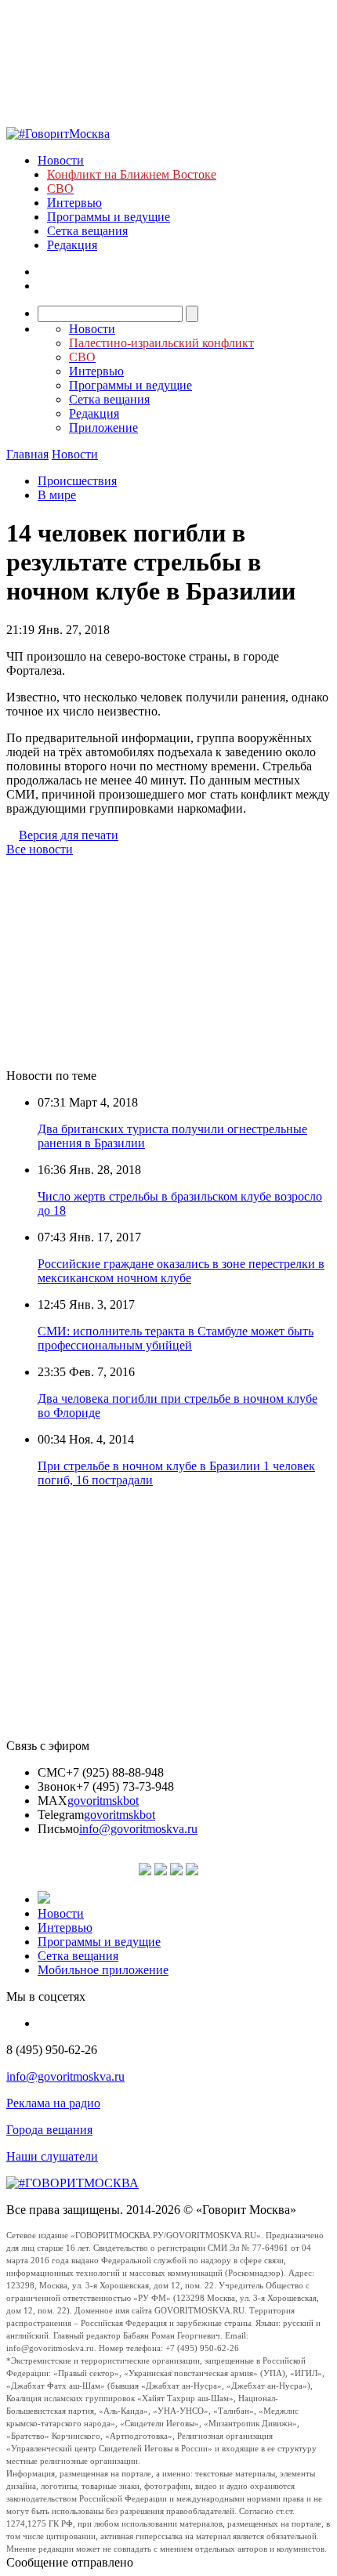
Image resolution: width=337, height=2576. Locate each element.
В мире (57, 495)
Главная (27, 454)
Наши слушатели (52, 2156)
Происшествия (77, 481)
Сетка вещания (87, 231)
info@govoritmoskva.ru (138, 1829)
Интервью (74, 203)
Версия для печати (69, 835)
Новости (61, 160)
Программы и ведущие (109, 217)
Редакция (72, 245)
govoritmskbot (103, 1801)
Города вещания (49, 2130)
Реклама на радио (53, 2103)
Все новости (40, 849)
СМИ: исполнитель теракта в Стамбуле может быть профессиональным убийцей (176, 1338)
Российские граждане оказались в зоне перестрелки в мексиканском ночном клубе (181, 1271)
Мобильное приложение (103, 1970)
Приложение (103, 428)
